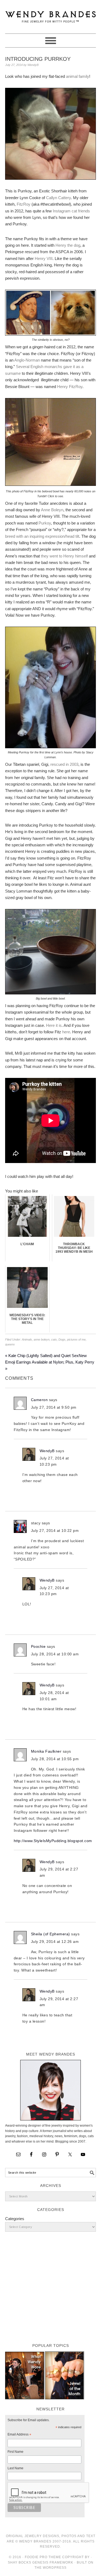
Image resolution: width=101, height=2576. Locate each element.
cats (54, 1339)
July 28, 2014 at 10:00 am (55, 1654)
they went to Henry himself (64, 556)
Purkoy (45, 523)
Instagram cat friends (71, 211)
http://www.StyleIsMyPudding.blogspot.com (53, 1841)
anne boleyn (42, 1339)
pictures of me (76, 1339)
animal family (78, 76)
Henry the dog (68, 245)
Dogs (62, 1339)
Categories (15, 2219)
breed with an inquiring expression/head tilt (42, 536)
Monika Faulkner (46, 1751)
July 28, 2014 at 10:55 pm (55, 1759)
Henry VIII (44, 258)
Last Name (15, 2468)
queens (10, 1344)
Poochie (38, 1646)
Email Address (19, 2435)
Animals (27, 1339)
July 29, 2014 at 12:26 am (55, 1942)
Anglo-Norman (27, 360)
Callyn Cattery (58, 198)
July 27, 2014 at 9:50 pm (54, 1407)
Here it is (54, 1025)
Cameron (39, 1400)
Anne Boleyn (52, 510)
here (66, 1032)
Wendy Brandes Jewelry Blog (51, 14)
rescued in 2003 (64, 764)
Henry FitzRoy (70, 387)
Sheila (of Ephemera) (50, 1934)
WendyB (47, 1451)
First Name (15, 2452)
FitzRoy (24, 204)
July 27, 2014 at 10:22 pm (55, 1531)
